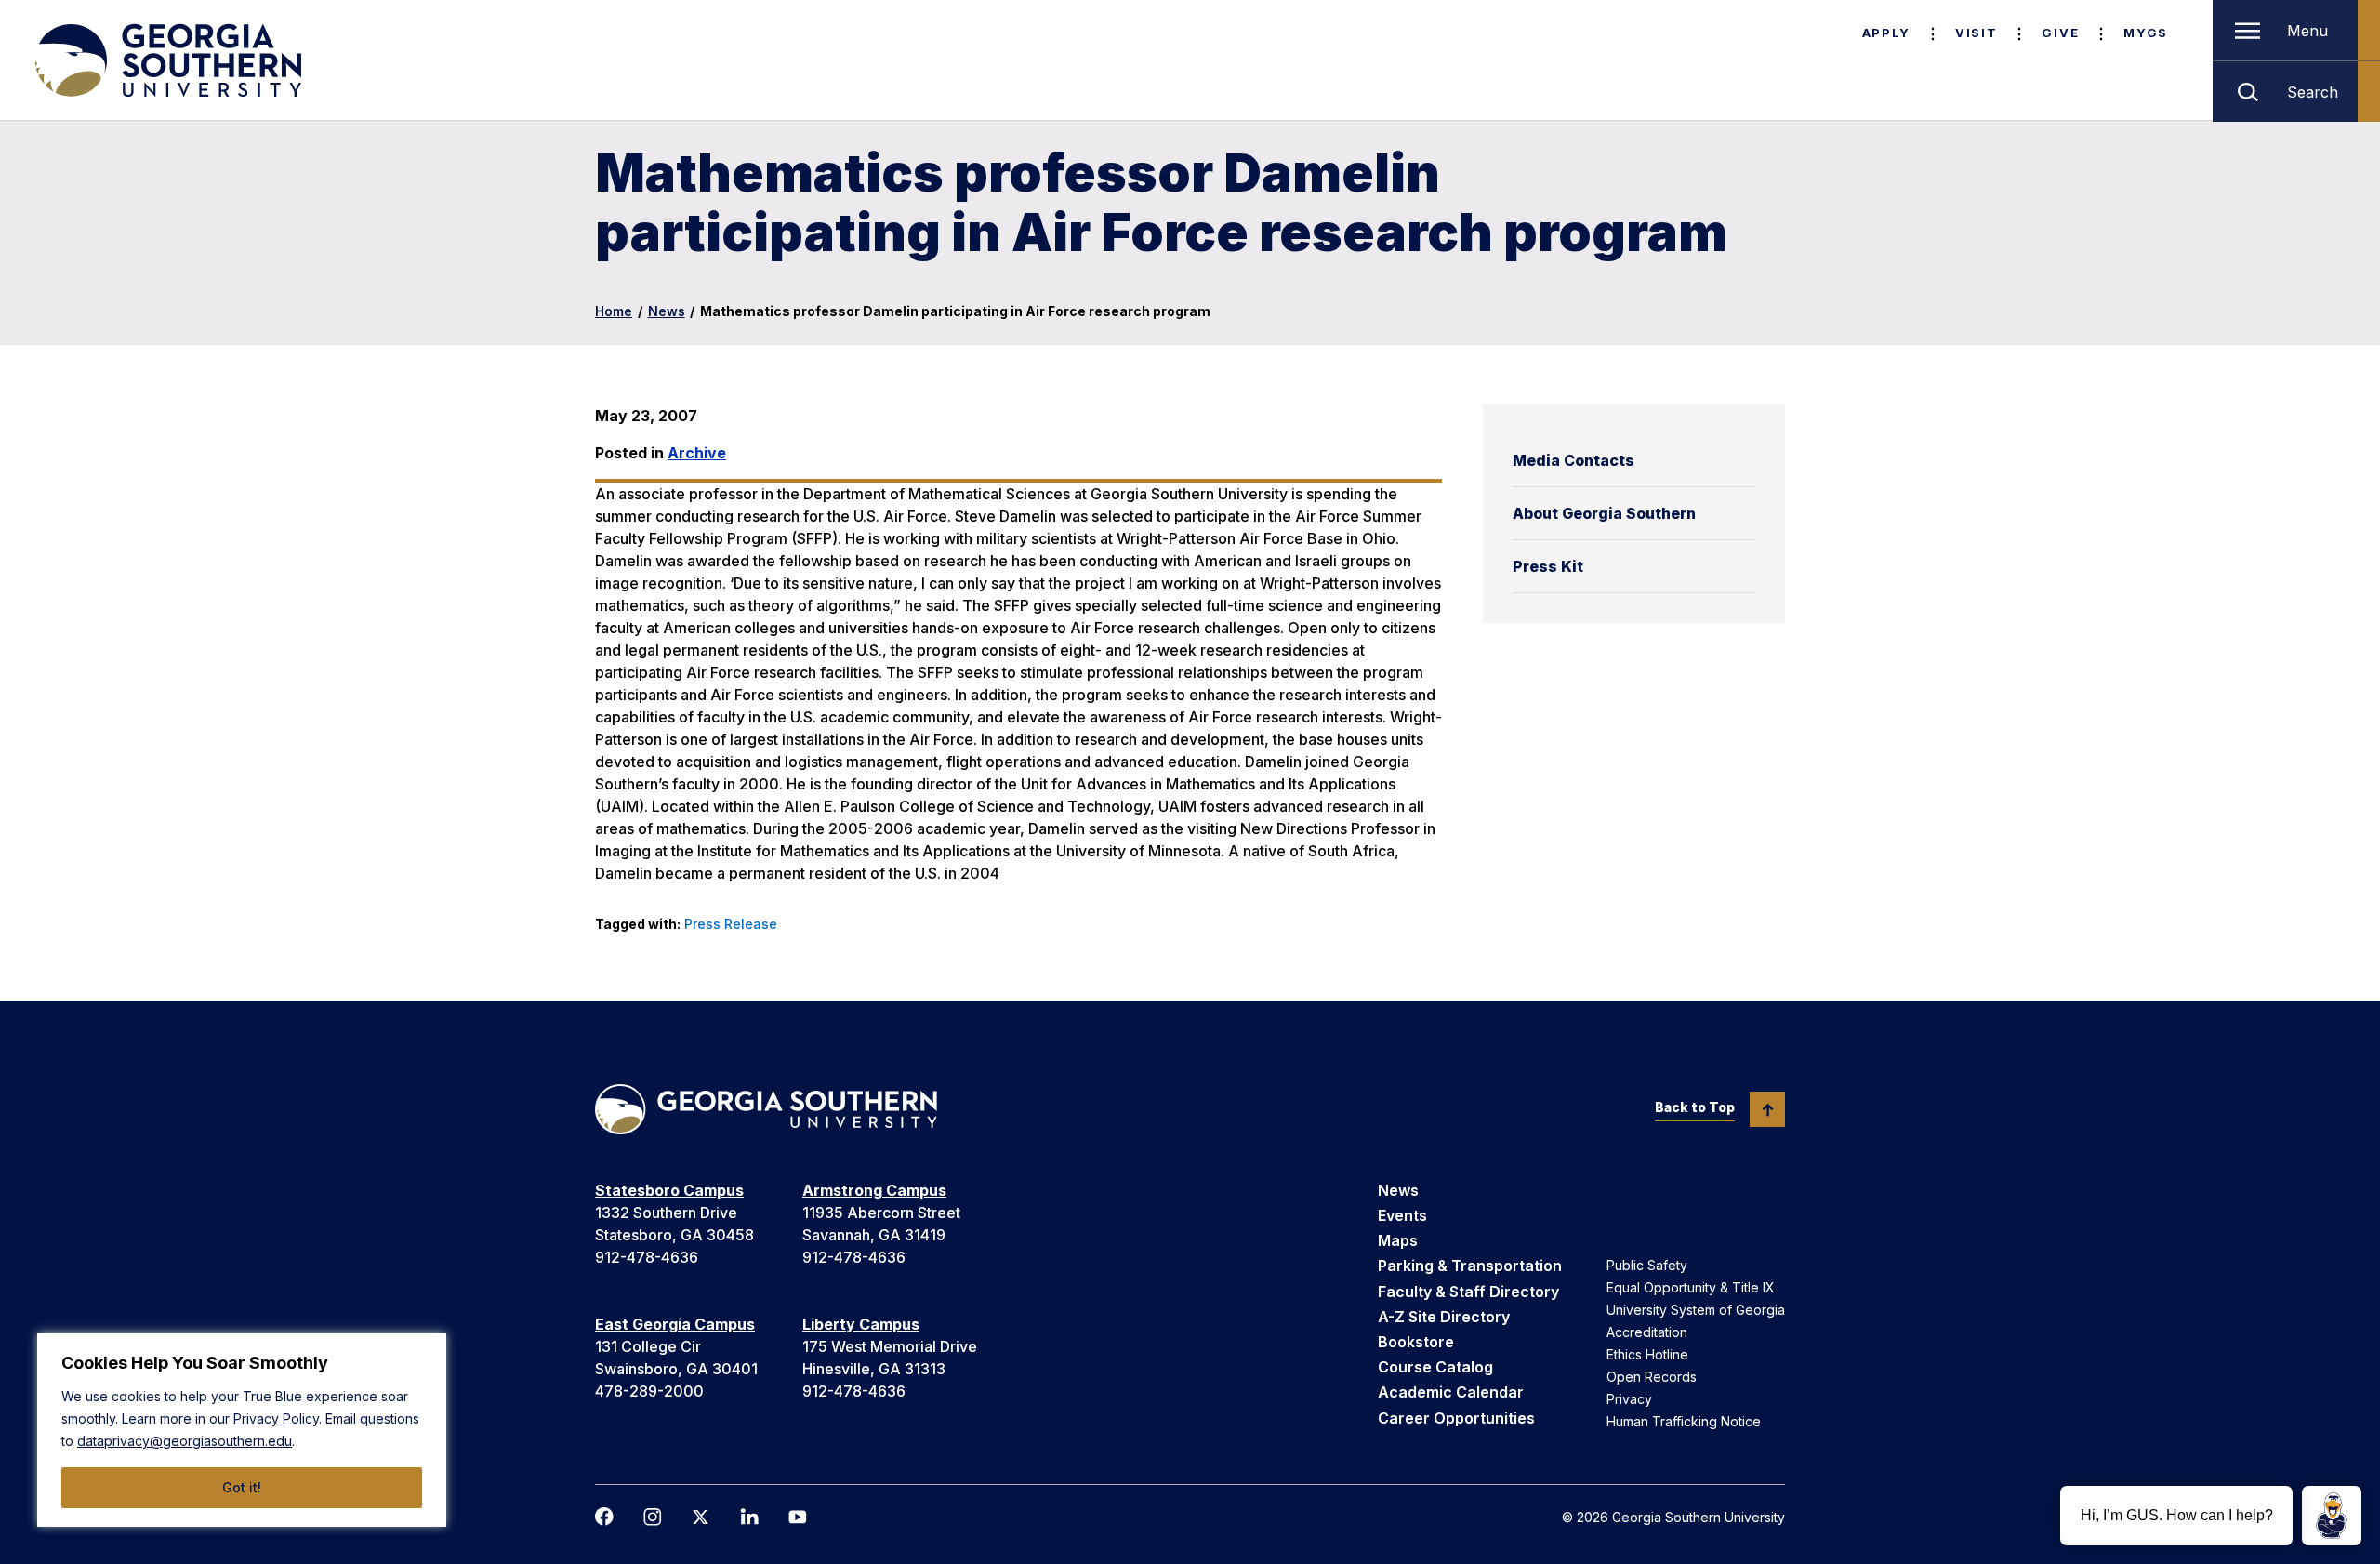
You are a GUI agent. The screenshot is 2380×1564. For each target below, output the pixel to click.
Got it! (242, 1487)
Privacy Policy (276, 1418)
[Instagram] (653, 1517)
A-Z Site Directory (1444, 1317)
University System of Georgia (1696, 1310)
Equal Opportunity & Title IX (1691, 1287)
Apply (1886, 33)
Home (614, 311)
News (667, 311)
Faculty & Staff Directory (1468, 1292)
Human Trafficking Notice (1684, 1421)
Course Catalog (1435, 1367)
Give (2060, 33)
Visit (1976, 33)
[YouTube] (798, 1517)
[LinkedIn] (749, 1517)
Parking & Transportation (1470, 1266)
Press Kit (1548, 566)
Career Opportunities (1456, 1418)
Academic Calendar (1451, 1392)
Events (1402, 1215)
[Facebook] (604, 1517)
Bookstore (1416, 1342)
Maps (1398, 1240)
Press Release (731, 924)
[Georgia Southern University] (166, 60)
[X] (701, 1517)
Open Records (1652, 1377)
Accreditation (1647, 1332)
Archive (697, 453)
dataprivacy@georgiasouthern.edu (185, 1441)
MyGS (2146, 33)
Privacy (1629, 1399)
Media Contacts (1573, 460)
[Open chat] (2332, 1516)
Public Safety (1647, 1265)
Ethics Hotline (1647, 1354)
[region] (242, 1430)
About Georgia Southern (1604, 513)
